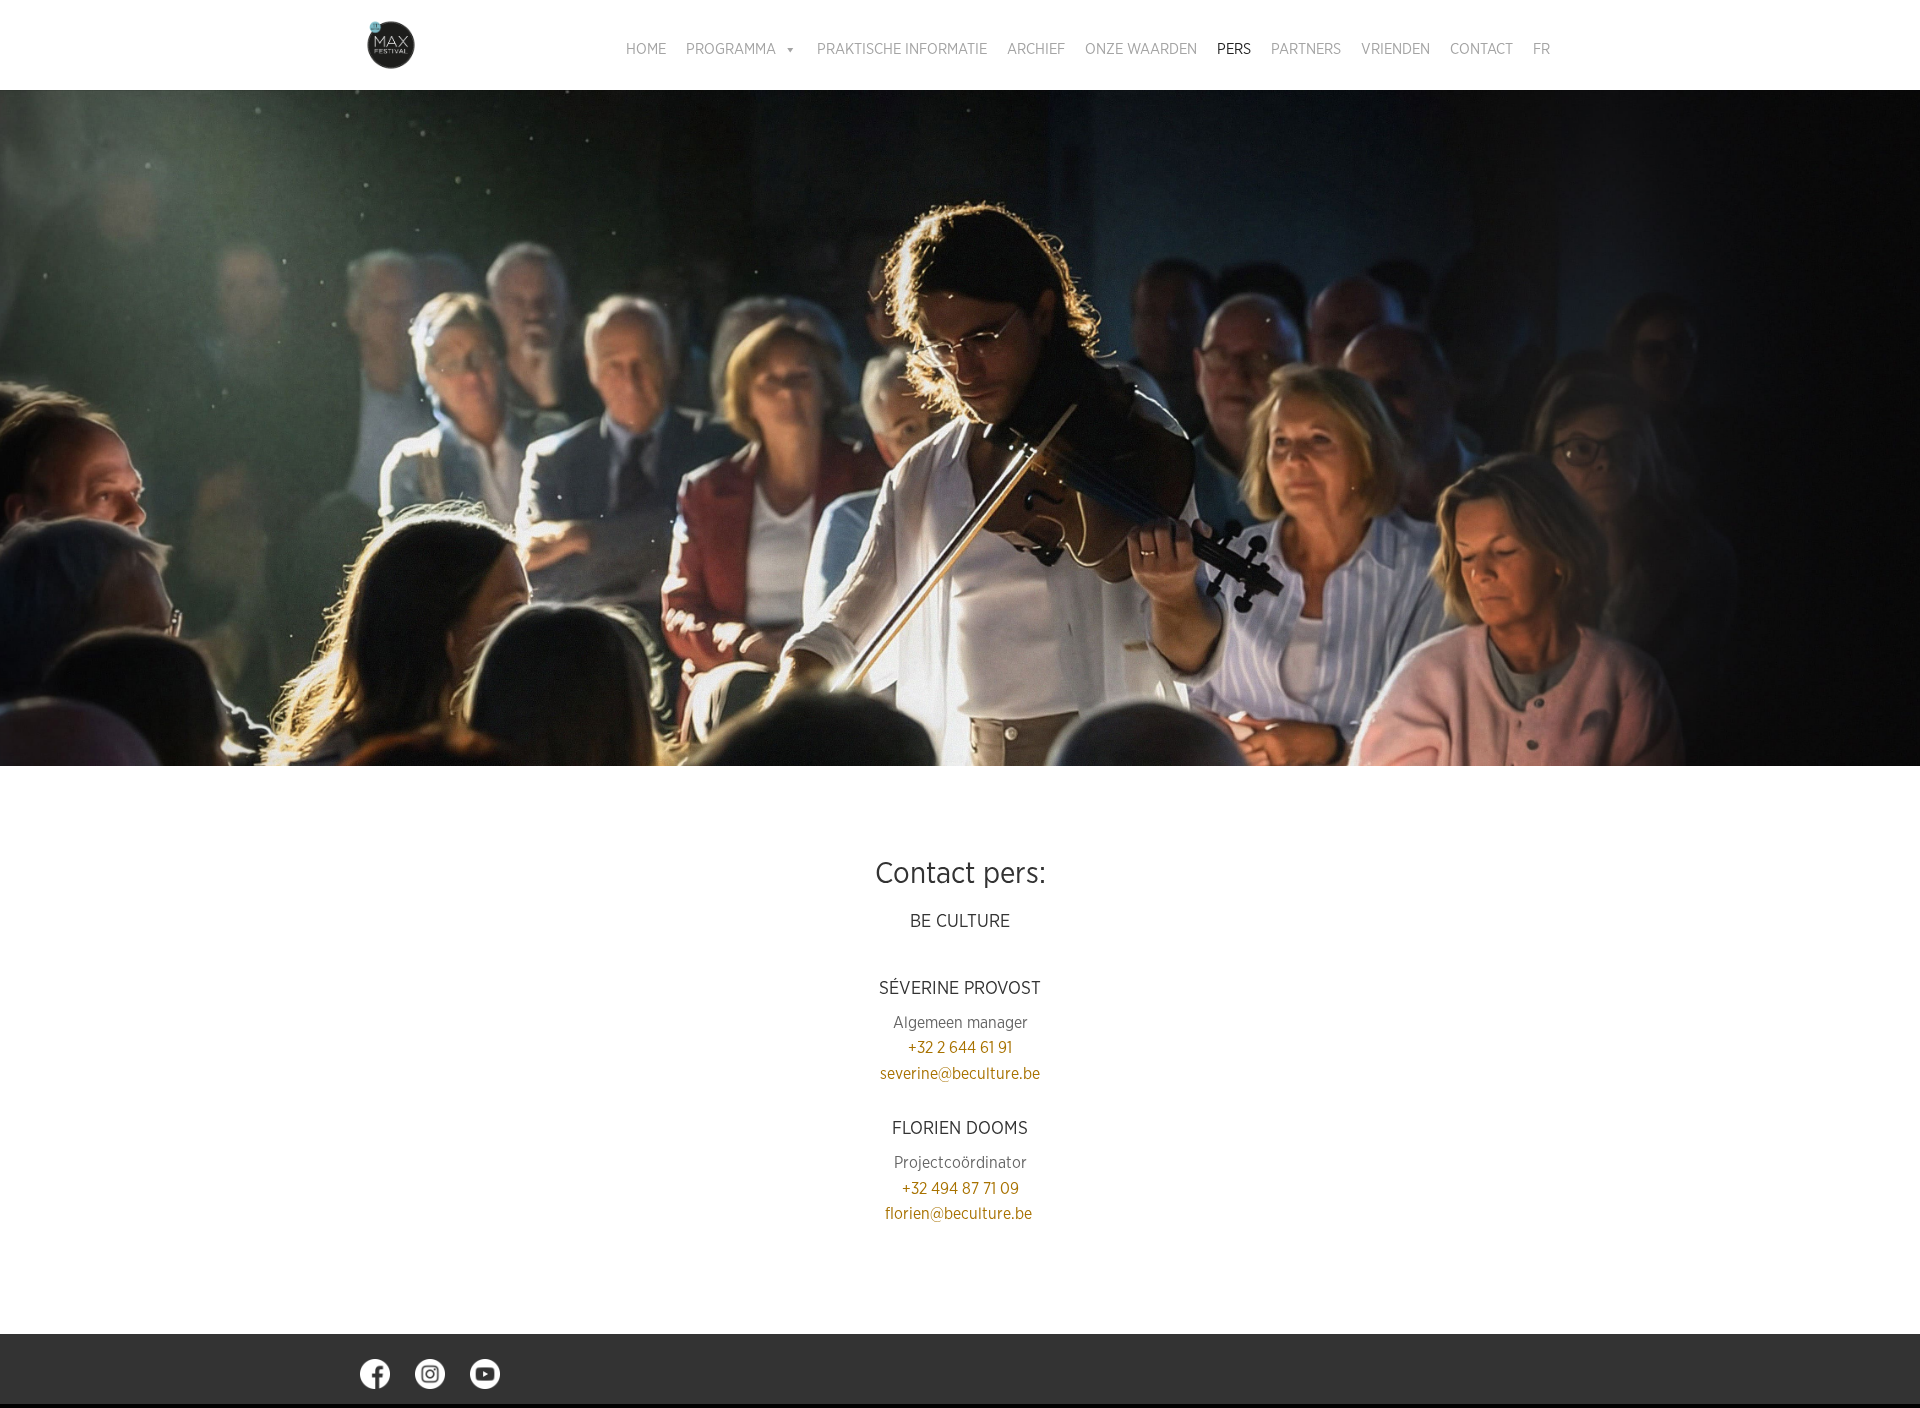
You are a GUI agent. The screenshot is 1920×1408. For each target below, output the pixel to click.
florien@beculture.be (960, 1214)
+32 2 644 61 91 (960, 1048)
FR (1541, 49)
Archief (1036, 49)
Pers (1234, 49)
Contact (1481, 49)
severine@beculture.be (960, 1074)
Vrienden (1395, 49)
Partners (1306, 49)
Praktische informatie (902, 49)
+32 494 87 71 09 (960, 1189)
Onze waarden (1141, 49)
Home (646, 49)
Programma (731, 49)
